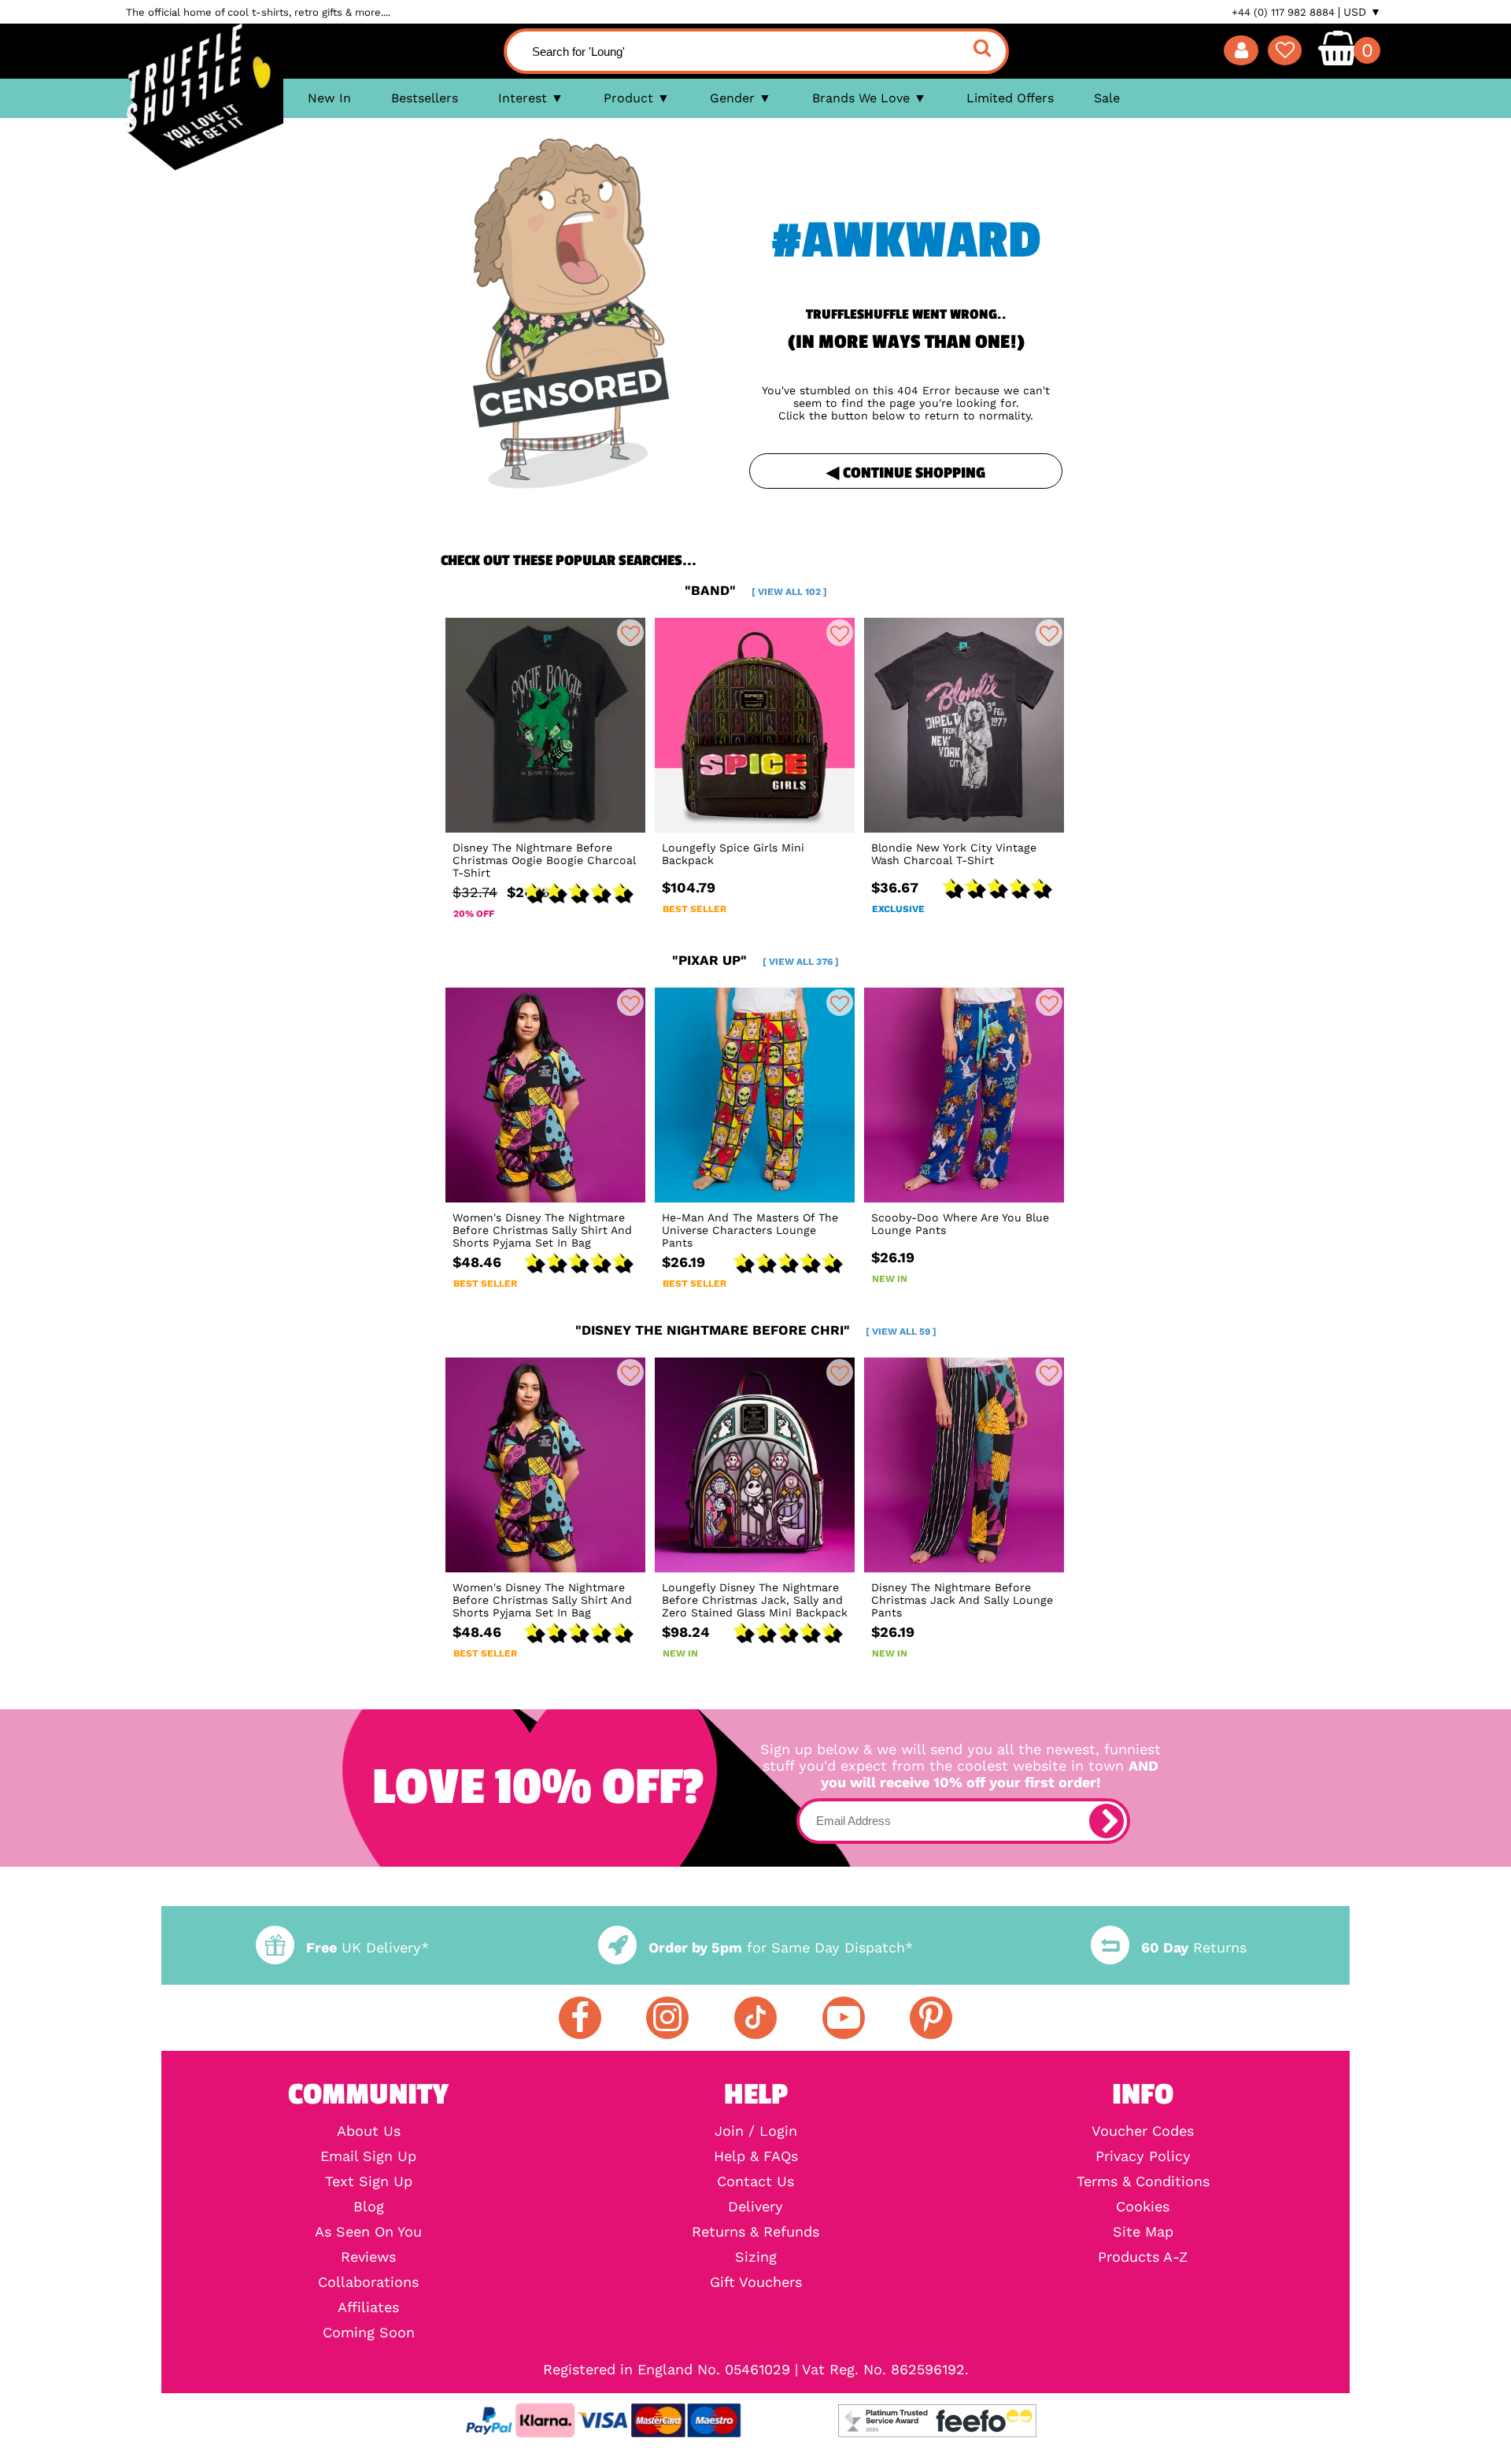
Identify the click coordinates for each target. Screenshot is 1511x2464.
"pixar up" (755, 960)
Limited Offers (1010, 98)
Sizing (756, 2257)
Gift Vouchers (756, 2282)
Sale (1107, 98)
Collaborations (368, 2282)
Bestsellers (425, 98)
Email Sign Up (368, 2156)
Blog (369, 2207)
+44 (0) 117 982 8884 (1283, 12)
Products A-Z (1143, 2257)
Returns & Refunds (755, 2232)
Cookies (1143, 2207)
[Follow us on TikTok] (755, 2018)
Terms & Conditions (1143, 2181)
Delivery (755, 2207)
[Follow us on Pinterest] (931, 2018)
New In (329, 98)
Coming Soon (369, 2333)
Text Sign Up (369, 2181)
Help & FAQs (756, 2156)
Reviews (368, 2257)
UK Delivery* (368, 1947)
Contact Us (755, 2181)
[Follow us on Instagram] (667, 2018)
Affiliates (368, 2307)
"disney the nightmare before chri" (756, 1330)
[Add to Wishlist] (630, 633)
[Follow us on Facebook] (580, 2018)
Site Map (1143, 2232)
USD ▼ (1362, 12)
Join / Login (756, 2131)
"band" (756, 590)
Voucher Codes (1143, 2131)
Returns (1194, 1947)
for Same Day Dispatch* (781, 1947)
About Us (369, 2131)
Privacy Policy (1143, 2156)
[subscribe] (1106, 1821)
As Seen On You (368, 2232)
